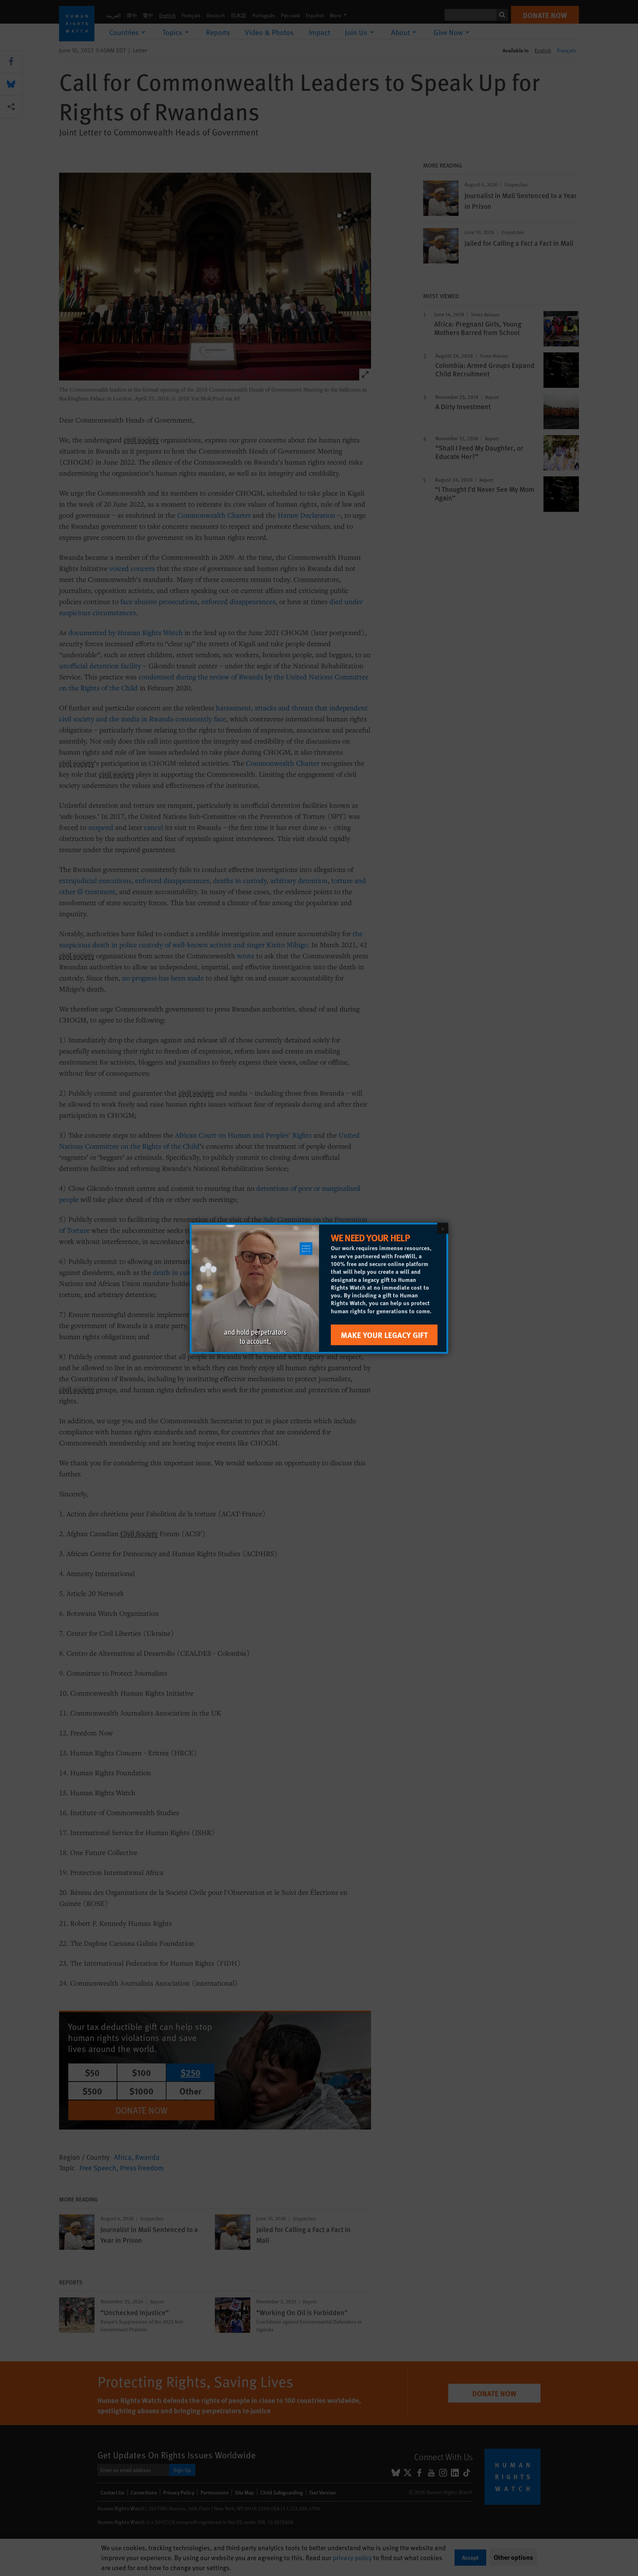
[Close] (443, 1228)
